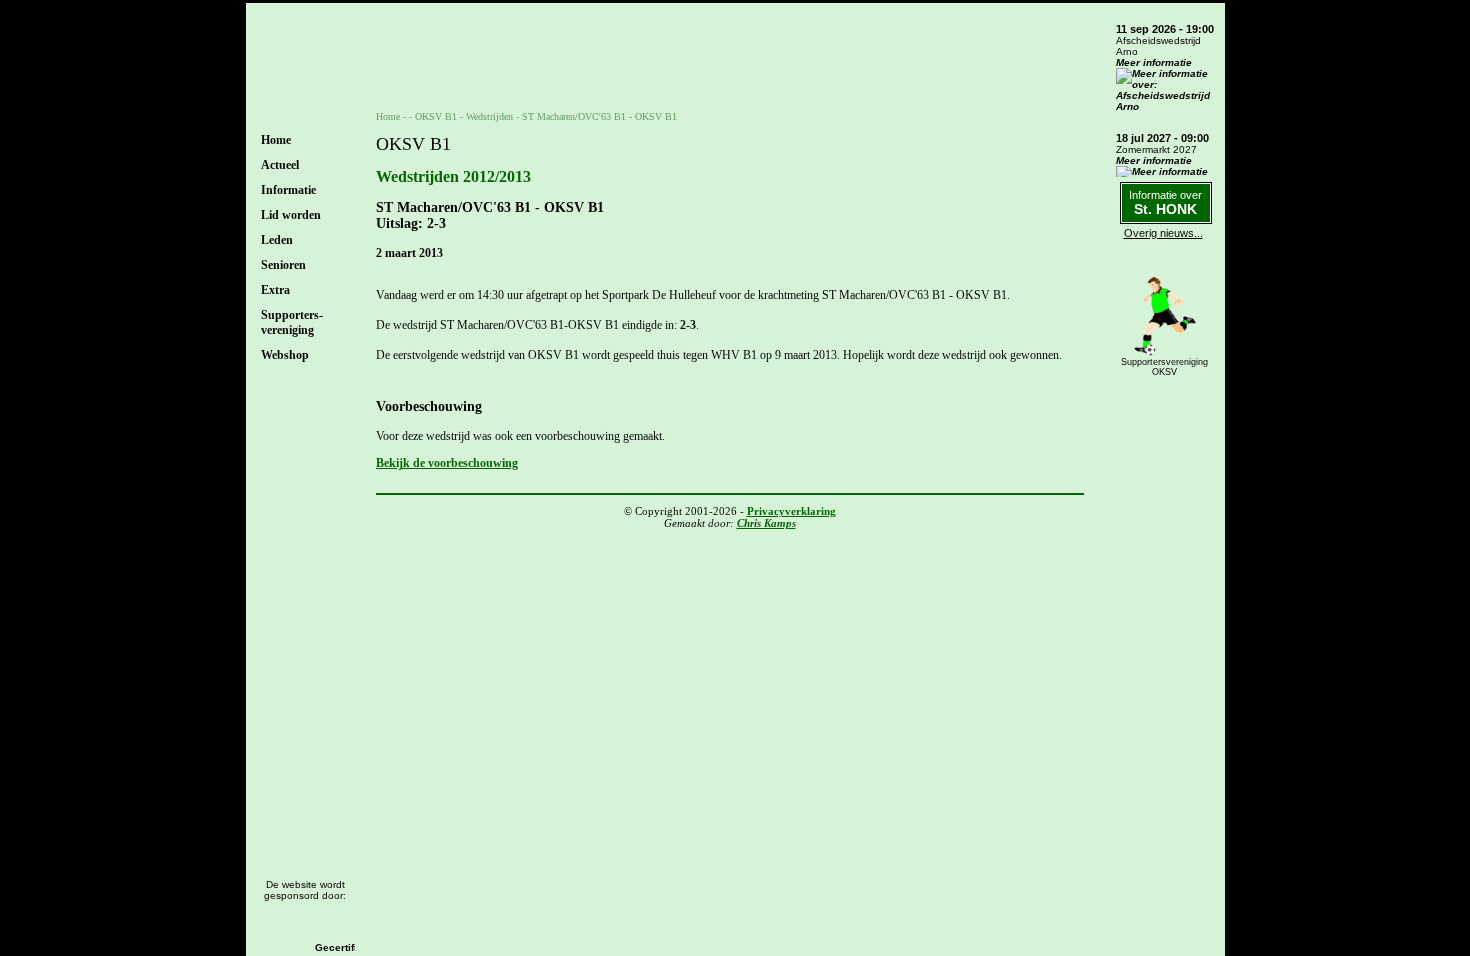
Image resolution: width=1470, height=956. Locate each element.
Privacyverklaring (791, 511)
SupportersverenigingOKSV (1164, 367)
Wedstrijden (489, 116)
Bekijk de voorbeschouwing (447, 463)
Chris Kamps (766, 523)
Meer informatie (1154, 62)
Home (276, 140)
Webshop (285, 355)
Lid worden (291, 215)
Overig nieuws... (1163, 233)
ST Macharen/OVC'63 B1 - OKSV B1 (599, 116)
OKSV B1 (436, 116)
